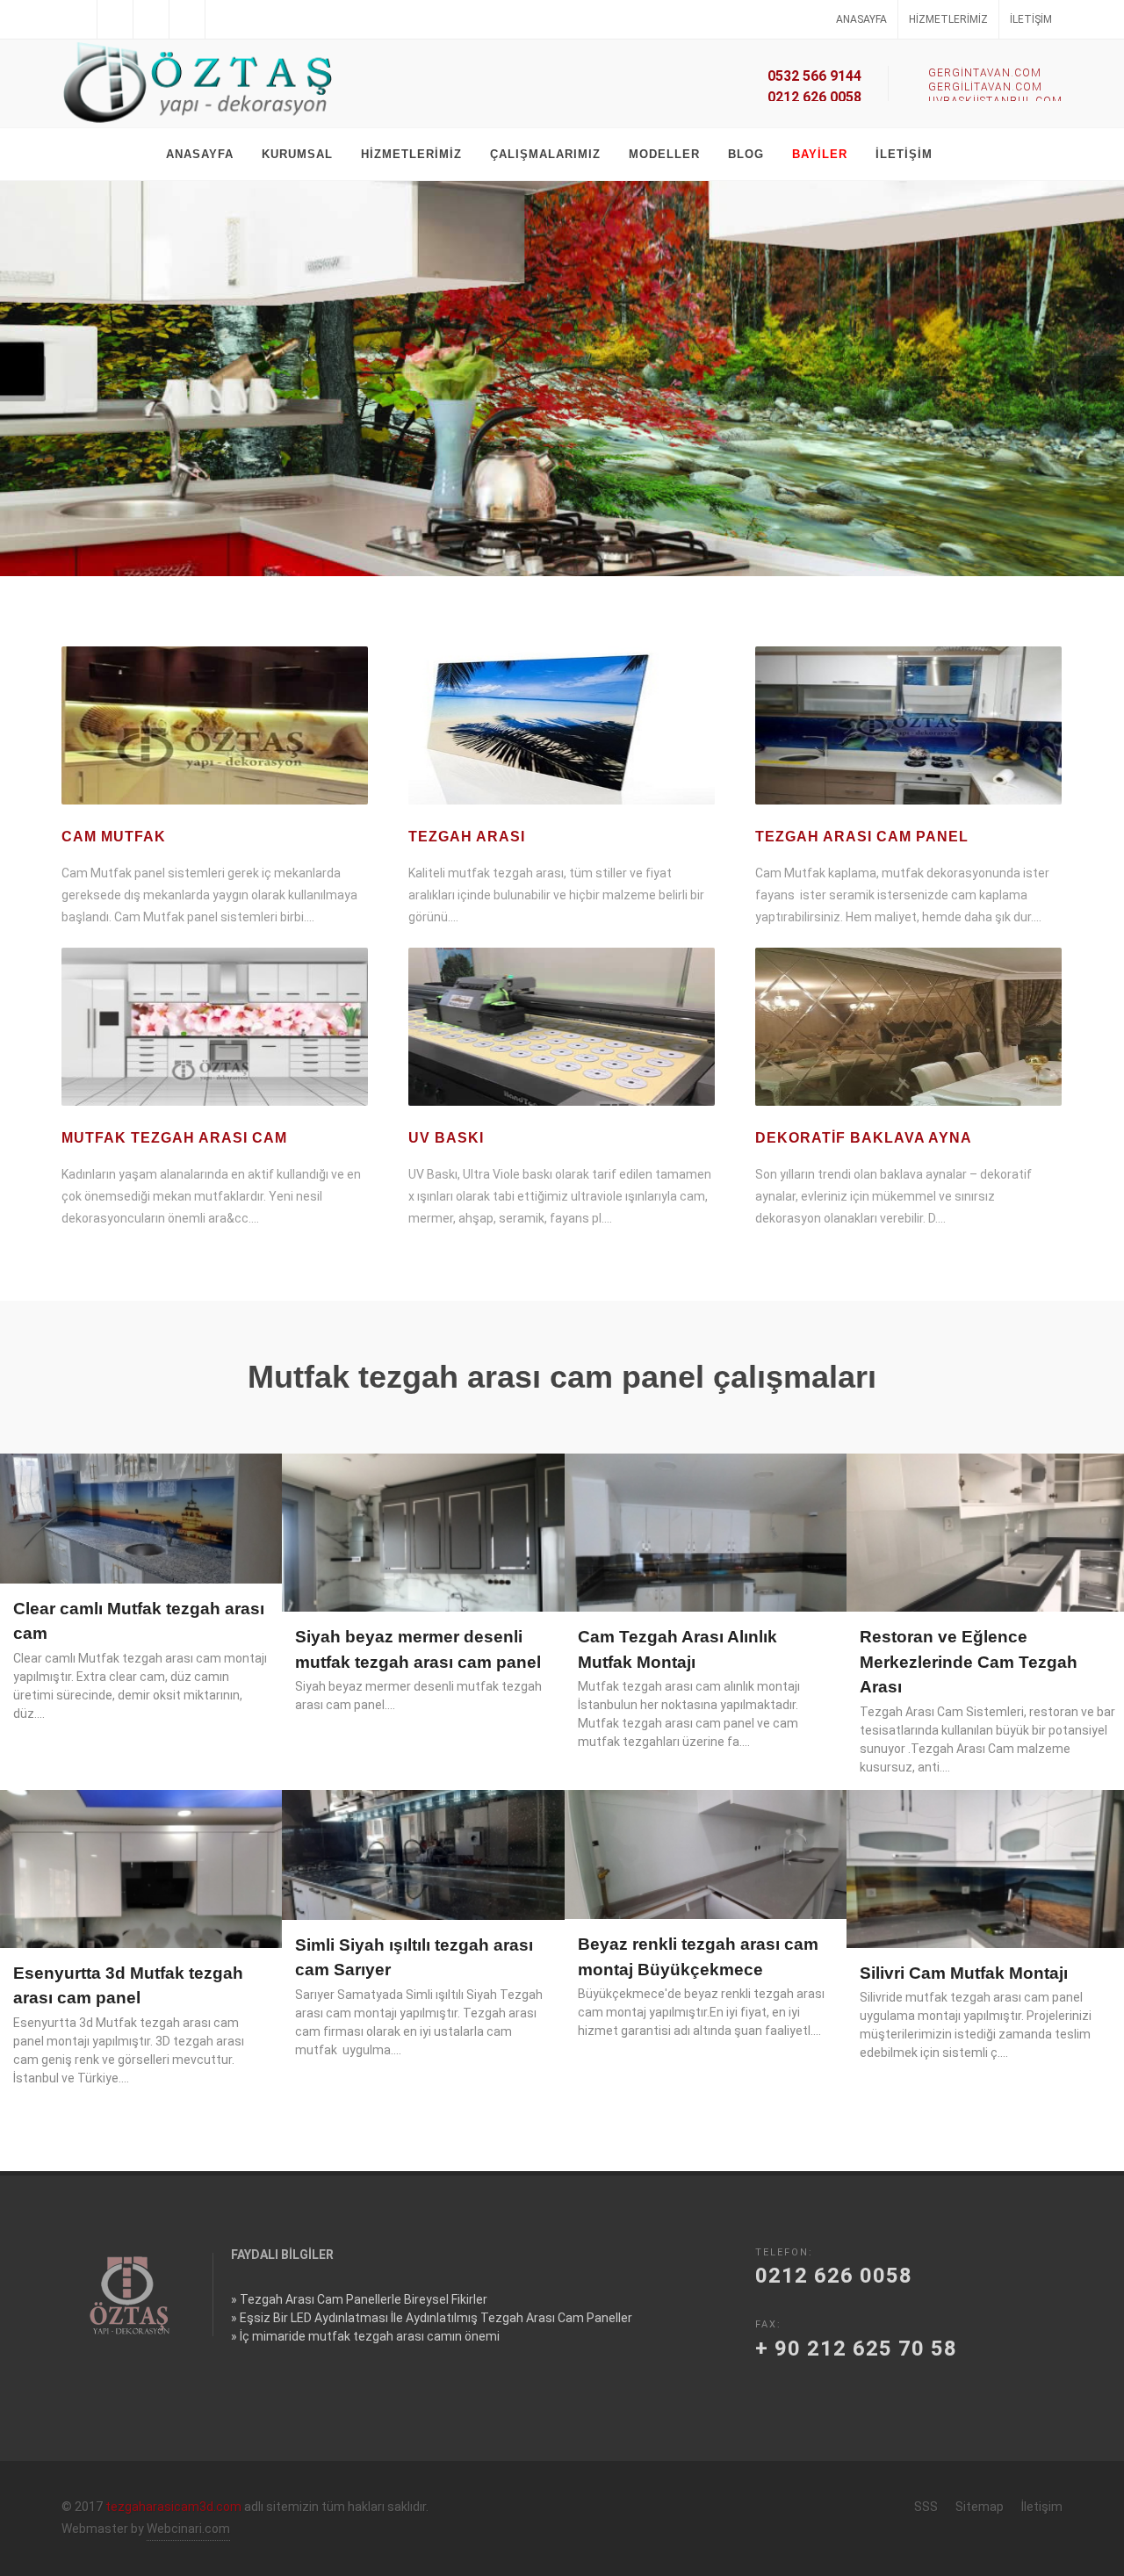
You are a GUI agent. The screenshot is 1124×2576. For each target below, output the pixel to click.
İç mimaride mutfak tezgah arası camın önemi (370, 2336)
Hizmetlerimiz (948, 19)
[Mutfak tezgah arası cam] (215, 1027)
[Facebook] (79, 19)
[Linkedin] (151, 19)
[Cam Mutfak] (215, 725)
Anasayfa (861, 19)
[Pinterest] (223, 19)
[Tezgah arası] (562, 725)
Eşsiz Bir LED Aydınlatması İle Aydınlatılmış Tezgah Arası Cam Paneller (436, 2318)
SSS (926, 2507)
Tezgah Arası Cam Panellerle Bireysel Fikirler (364, 2299)
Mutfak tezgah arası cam (174, 1138)
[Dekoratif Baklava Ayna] (908, 1027)
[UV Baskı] (562, 1027)
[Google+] (187, 19)
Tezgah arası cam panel (862, 837)
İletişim (1031, 19)
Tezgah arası (467, 837)
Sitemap (980, 2507)
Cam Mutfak (114, 837)
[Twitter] (115, 19)
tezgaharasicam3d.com (173, 2507)
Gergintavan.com (985, 73)
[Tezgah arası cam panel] (908, 725)
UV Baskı (446, 1138)
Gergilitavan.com (985, 87)
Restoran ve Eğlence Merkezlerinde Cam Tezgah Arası (969, 1662)
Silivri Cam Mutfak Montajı (964, 1973)
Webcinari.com (188, 2529)
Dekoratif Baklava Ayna (864, 1138)
